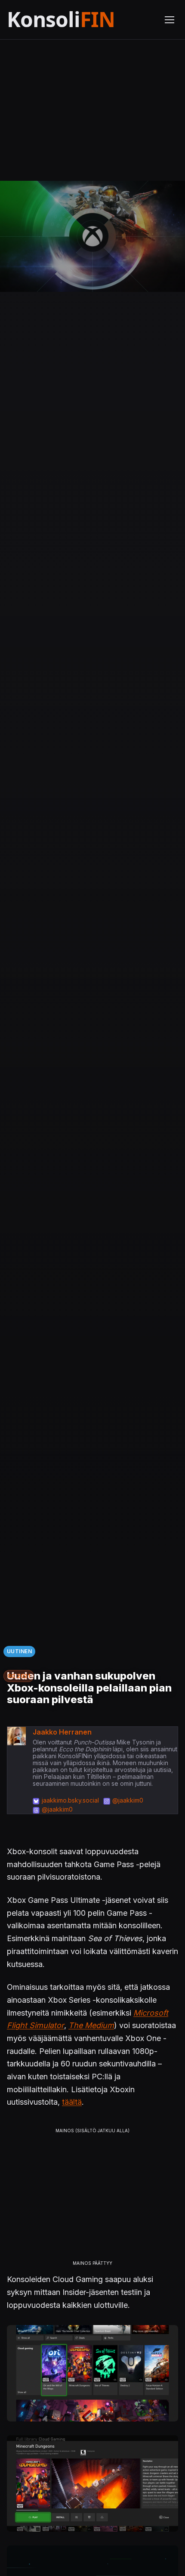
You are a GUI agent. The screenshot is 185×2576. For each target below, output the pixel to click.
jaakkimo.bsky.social (70, 1800)
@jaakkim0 (128, 1800)
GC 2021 (19, 1676)
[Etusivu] (80, 20)
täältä (72, 2102)
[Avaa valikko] (170, 20)
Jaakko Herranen (62, 1732)
